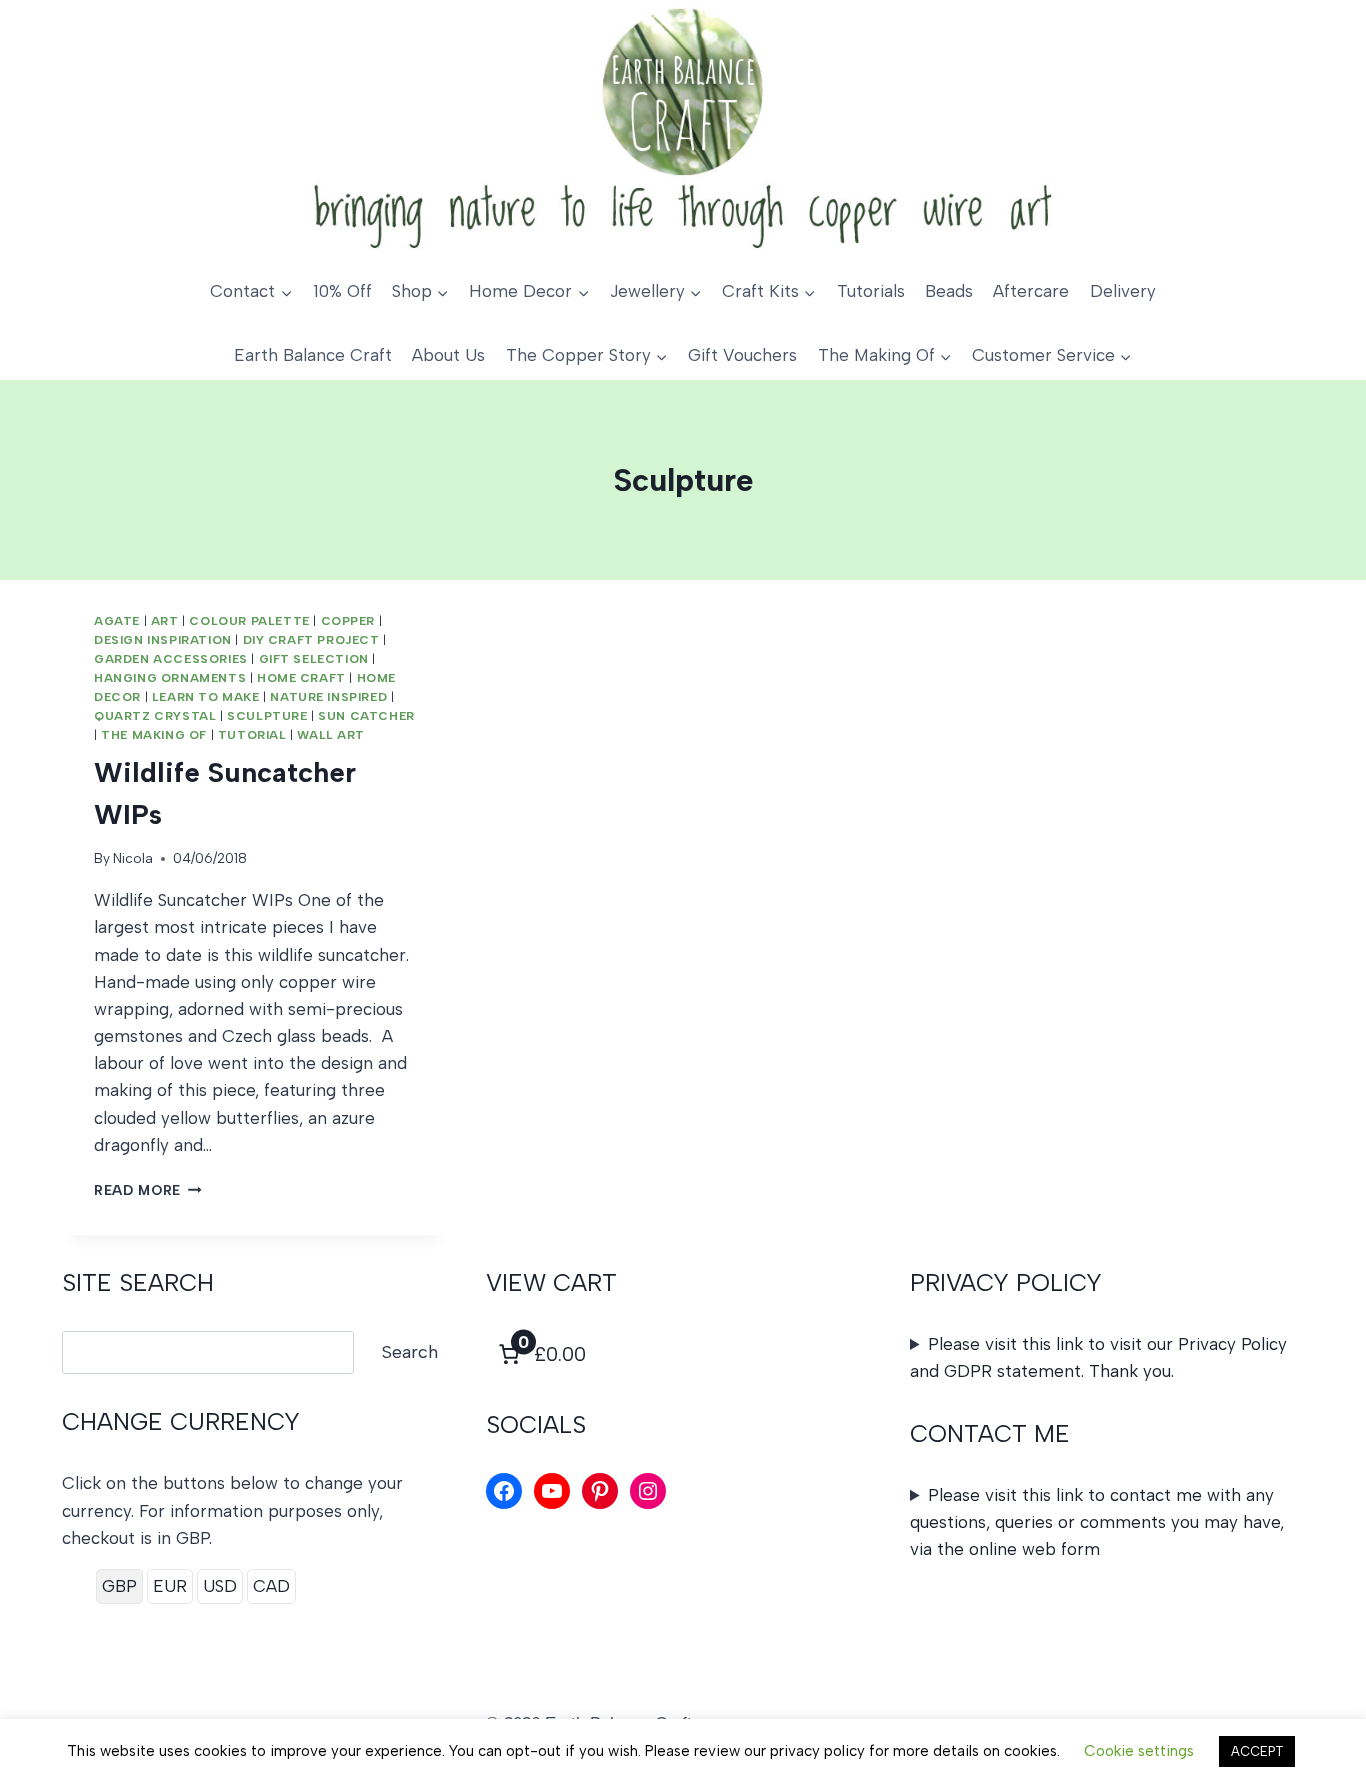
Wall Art (331, 735)
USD (220, 1586)
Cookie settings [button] (1139, 1751)
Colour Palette (249, 621)
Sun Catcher (366, 716)
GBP (119, 1586)
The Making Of (154, 735)
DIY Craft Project (311, 640)
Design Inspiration (163, 640)
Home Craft (301, 678)
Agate (117, 621)
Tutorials (871, 291)
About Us (448, 355)
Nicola (133, 858)
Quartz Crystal (155, 716)
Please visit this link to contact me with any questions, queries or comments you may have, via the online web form (1097, 1522)
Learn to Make (206, 697)
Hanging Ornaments (170, 678)
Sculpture (267, 716)
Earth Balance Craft (313, 355)
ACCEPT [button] (1257, 1751)
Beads (949, 291)
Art (165, 621)
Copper (348, 621)
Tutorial (252, 735)
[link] (540, 1354)
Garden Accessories (171, 659)
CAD (271, 1586)
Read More (148, 1190)
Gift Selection (314, 659)
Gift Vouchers (742, 355)
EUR (170, 1586)
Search (410, 1352)
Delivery (1123, 291)
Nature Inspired (328, 697)
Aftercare (1031, 291)
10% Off (342, 291)
